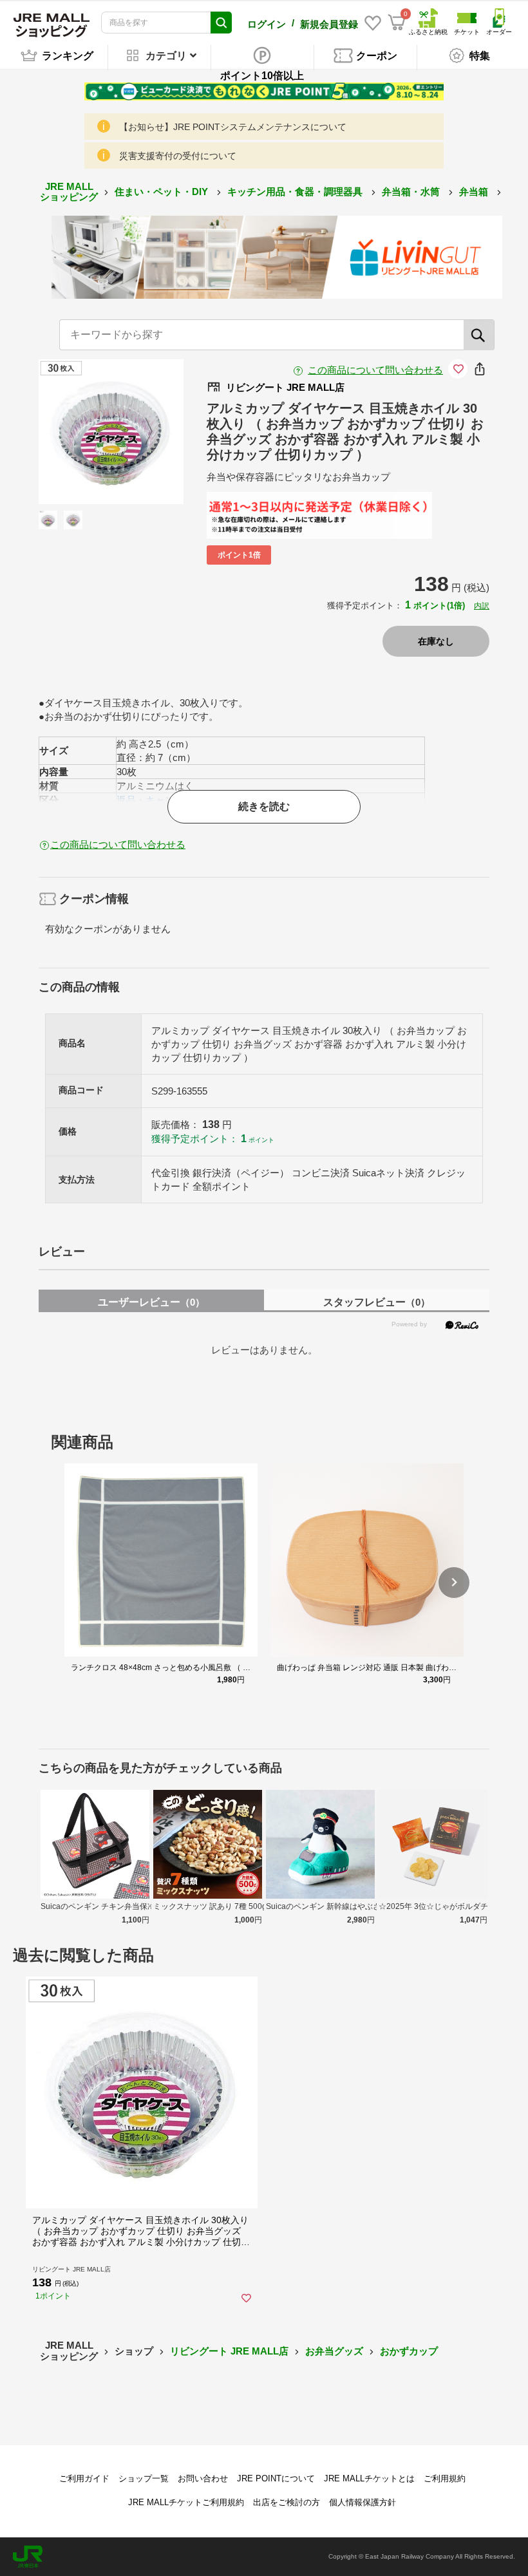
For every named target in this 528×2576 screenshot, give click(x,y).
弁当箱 (475, 192)
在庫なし (436, 641)
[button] (454, 1583)
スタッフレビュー (377, 1302)
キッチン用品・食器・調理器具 (296, 192)
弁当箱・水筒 (412, 192)
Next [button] (141, 432)
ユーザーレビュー (151, 1302)
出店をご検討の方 (287, 2502)
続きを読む (264, 806)
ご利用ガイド (84, 2478)
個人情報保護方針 (363, 2502)
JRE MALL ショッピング (69, 192)
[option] (111, 432)
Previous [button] (81, 432)
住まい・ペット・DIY (163, 192)
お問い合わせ (203, 2478)
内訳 (482, 606)
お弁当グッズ (334, 2351)
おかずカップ (409, 2351)
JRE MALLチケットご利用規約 (186, 2502)
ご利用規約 (445, 2478)
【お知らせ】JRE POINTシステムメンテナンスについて (233, 127)
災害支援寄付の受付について (178, 156)
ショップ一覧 (144, 2478)
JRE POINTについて (276, 2478)
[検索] (479, 335)
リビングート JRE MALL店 (229, 2351)
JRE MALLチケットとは (369, 2478)
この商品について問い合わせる (375, 370)
